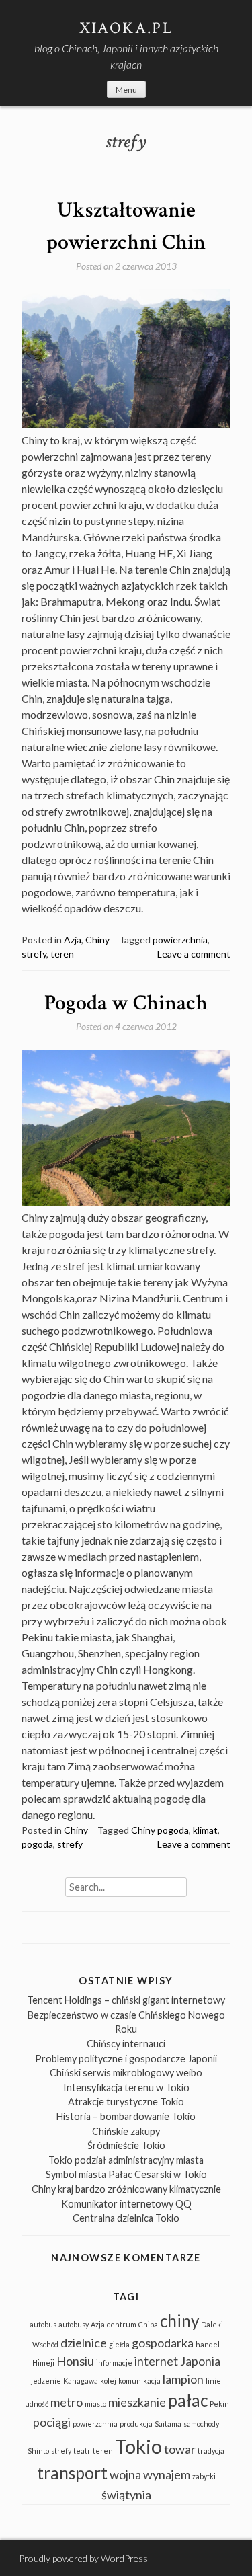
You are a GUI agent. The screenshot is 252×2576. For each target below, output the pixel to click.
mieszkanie (137, 2402)
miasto (95, 2404)
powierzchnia (180, 940)
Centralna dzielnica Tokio (126, 2218)
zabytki (204, 2476)
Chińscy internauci (126, 2044)
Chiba (148, 2324)
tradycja (211, 2451)
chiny (179, 2321)
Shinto (38, 2451)
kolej (108, 2381)
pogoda (37, 1844)
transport (72, 2473)
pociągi (52, 2422)
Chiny (97, 940)
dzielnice (84, 2343)
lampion (183, 2379)
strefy (34, 954)
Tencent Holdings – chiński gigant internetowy (126, 2000)
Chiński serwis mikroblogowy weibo (126, 2073)
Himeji (43, 2363)
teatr (82, 2451)
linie (213, 2381)
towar (180, 2449)
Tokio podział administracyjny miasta (126, 2160)
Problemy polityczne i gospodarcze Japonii (126, 2059)
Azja (73, 940)
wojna (125, 2474)
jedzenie (46, 2381)
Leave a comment (194, 954)
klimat (205, 1830)
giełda (119, 2344)
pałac (188, 2400)
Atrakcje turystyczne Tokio (126, 2102)
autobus (43, 2324)
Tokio (138, 2446)
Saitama (168, 2424)
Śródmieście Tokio (126, 2145)
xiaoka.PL (126, 28)
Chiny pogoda (160, 1830)
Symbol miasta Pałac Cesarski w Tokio (126, 2174)
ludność (36, 2404)
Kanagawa (81, 2381)
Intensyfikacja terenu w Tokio (126, 2087)
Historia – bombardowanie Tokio (126, 2116)
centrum (122, 2324)
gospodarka (163, 2343)
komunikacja (139, 2381)
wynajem (167, 2474)
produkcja (136, 2424)
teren (62, 954)
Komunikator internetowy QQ (126, 2204)
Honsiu (75, 2361)
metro (67, 2402)
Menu (126, 90)
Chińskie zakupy (126, 2131)
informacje (114, 2363)
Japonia (200, 2361)
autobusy (74, 2324)
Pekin (219, 2404)
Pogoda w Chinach (126, 1003)
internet (156, 2361)
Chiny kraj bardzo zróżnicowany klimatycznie (126, 2189)
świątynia (126, 2495)
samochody (201, 2424)
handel (208, 2344)
